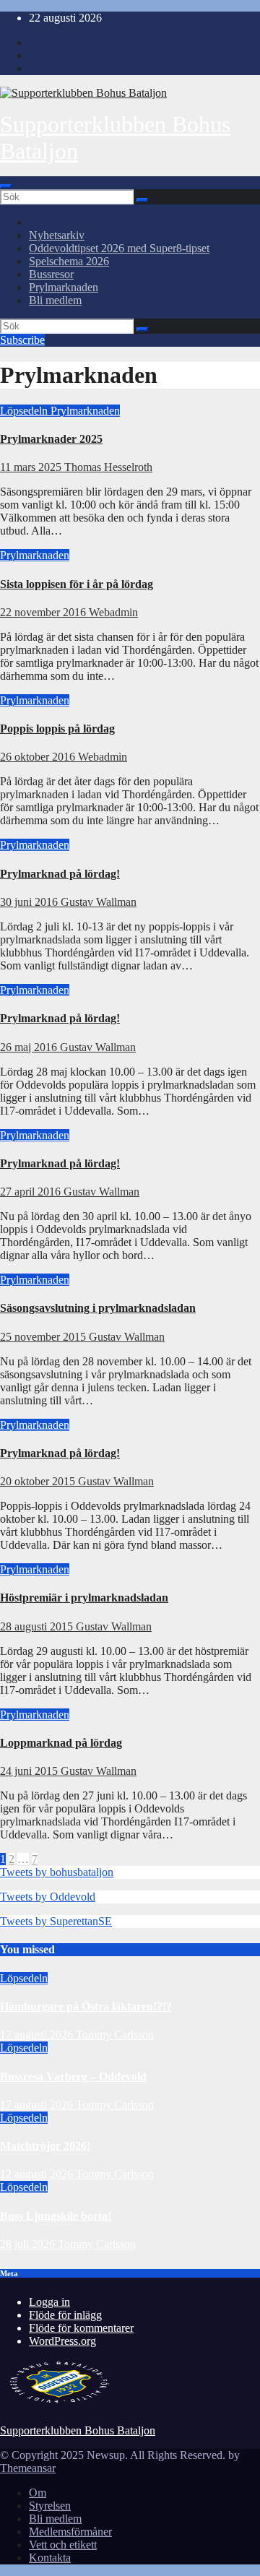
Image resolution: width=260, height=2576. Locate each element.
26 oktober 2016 (39, 757)
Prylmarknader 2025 (51, 439)
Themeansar (28, 2468)
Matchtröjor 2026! (45, 2146)
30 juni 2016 (30, 902)
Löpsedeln (25, 411)
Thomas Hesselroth (108, 467)
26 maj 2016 (30, 1047)
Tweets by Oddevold (48, 1897)
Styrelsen (50, 2506)
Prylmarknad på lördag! (60, 874)
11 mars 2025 (32, 467)
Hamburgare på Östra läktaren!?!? (86, 2006)
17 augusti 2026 (38, 2035)
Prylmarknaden (64, 287)
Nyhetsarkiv (57, 235)
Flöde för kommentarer (81, 2328)
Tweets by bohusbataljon (57, 1872)
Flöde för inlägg (65, 2315)
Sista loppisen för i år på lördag (77, 584)
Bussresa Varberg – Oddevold (73, 2076)
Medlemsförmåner (70, 2532)
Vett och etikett (63, 2545)
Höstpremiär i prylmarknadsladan (84, 1598)
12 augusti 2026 (38, 2174)
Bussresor (51, 274)
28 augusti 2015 (38, 1626)
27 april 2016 (32, 1192)
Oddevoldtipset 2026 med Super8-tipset (119, 248)
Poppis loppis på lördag (57, 729)
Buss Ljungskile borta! (56, 2216)
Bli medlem (55, 300)
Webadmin (113, 612)
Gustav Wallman (99, 902)
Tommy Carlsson (115, 2035)
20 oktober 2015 (39, 1481)
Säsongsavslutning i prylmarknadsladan (98, 1308)
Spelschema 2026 (69, 261)
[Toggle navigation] (6, 186)
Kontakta (50, 2558)
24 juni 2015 (30, 1771)
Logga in (49, 2302)
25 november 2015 (44, 1337)
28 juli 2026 (29, 2244)
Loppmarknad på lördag (61, 1743)
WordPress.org (62, 2341)
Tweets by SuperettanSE (56, 1921)
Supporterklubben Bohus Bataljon (78, 2430)
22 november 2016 (44, 612)
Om (38, 2493)
